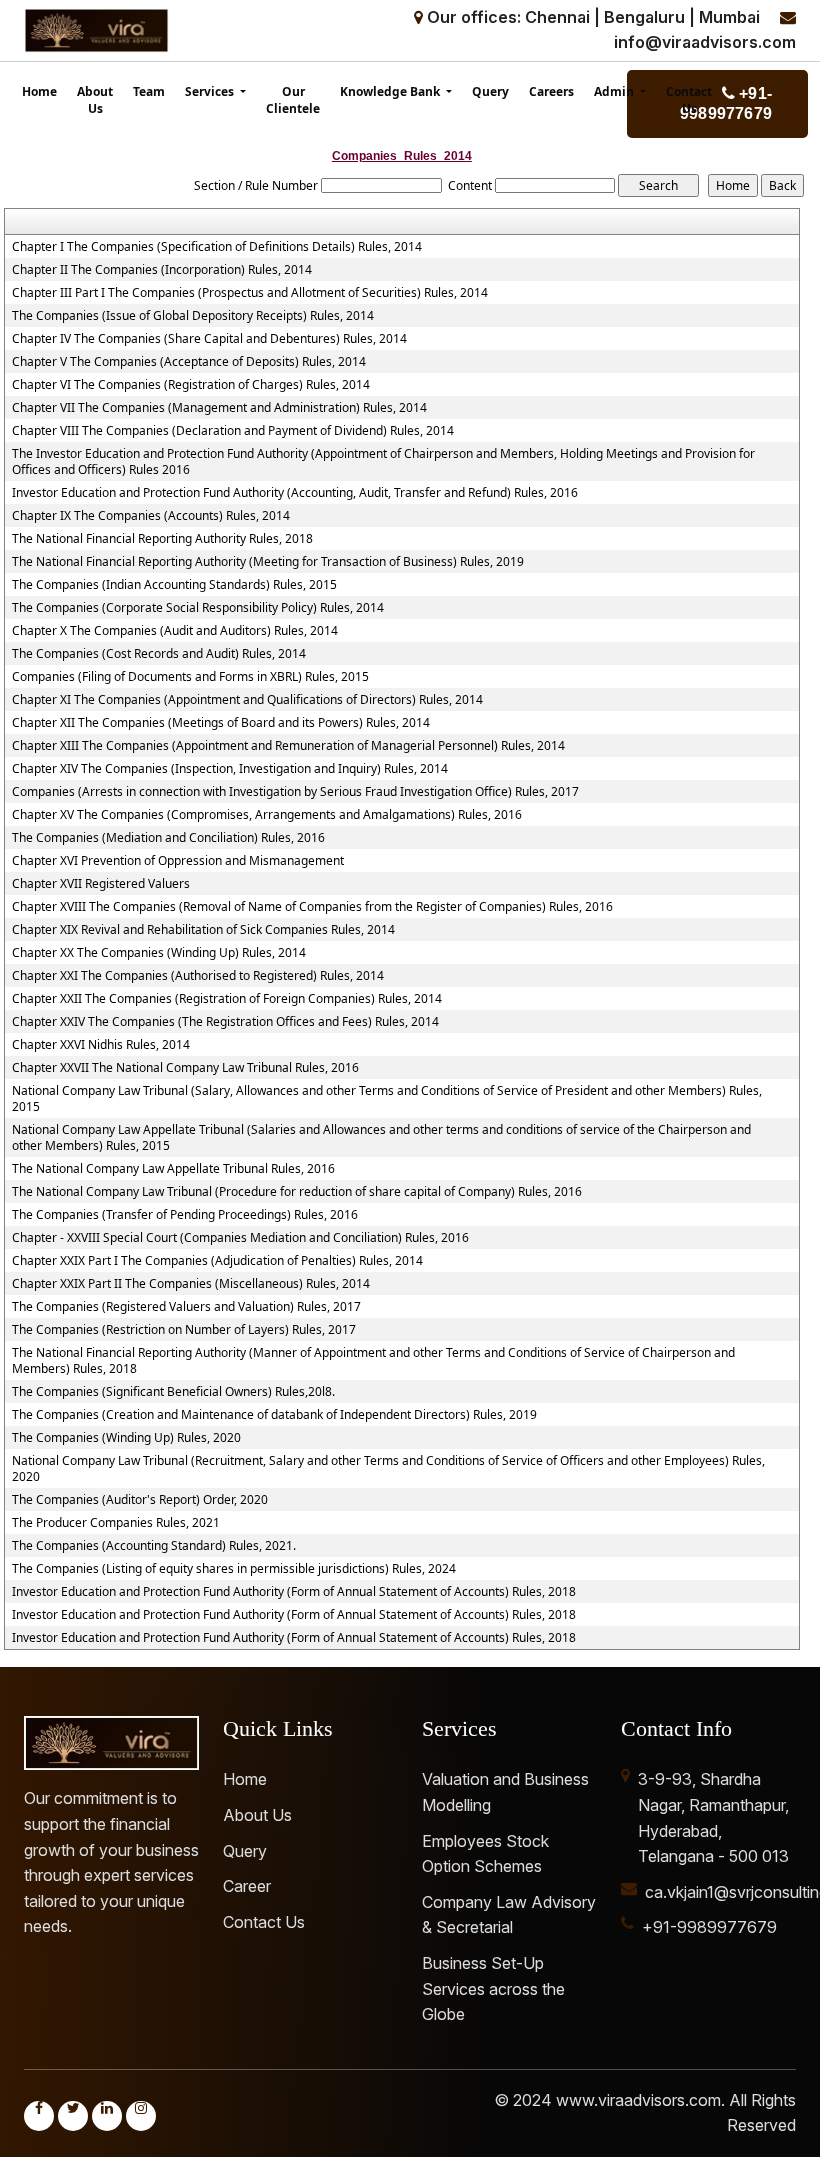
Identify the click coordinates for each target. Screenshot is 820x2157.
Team (149, 91)
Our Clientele (293, 100)
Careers (551, 91)
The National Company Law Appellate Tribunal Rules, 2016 (173, 1169)
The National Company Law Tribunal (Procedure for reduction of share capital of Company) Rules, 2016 (297, 1192)
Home (39, 91)
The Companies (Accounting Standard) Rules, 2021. (154, 1546)
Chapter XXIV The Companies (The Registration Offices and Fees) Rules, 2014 (225, 1022)
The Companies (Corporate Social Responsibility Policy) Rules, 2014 (198, 608)
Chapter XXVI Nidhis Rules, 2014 (101, 1045)
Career (247, 1886)
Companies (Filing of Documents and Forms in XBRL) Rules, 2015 (190, 677)
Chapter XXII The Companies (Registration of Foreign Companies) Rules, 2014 (227, 999)
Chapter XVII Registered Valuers (101, 884)
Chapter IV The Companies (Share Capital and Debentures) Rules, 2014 (209, 339)
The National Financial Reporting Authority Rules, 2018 (162, 539)
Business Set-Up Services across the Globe (493, 1988)
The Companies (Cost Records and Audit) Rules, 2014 (159, 654)
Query (490, 91)
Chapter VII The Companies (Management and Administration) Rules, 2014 (219, 408)
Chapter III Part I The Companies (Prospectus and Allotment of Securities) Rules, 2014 (250, 293)
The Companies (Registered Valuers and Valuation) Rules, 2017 (186, 1307)
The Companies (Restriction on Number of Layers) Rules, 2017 (184, 1330)
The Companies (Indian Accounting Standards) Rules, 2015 (174, 585)
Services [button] (211, 91)
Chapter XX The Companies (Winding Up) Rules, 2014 (159, 953)
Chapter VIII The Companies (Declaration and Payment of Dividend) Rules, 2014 (233, 431)
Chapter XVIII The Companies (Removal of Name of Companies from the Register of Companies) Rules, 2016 (312, 907)
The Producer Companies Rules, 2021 (116, 1523)
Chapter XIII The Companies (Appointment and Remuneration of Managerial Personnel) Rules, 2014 (288, 746)
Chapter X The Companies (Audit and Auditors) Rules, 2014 (175, 631)
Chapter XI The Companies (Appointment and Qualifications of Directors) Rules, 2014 (247, 700)
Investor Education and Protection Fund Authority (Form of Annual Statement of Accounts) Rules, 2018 (294, 1592)
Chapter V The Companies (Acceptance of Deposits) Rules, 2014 (189, 362)
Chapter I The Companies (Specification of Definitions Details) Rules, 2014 (217, 247)
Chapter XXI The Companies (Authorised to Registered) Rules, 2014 (198, 976)
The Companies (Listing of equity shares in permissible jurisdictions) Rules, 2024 (234, 1569)
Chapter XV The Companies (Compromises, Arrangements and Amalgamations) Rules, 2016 (267, 815)
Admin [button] (615, 91)
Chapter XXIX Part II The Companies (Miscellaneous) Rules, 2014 (191, 1284)
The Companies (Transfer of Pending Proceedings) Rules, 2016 (185, 1215)
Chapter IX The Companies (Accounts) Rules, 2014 (151, 516)
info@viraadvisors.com (705, 42)
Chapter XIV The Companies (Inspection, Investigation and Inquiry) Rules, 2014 (230, 769)
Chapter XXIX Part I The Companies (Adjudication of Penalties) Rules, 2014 (217, 1261)
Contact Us (689, 100)
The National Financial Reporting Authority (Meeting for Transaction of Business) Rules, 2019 (268, 562)
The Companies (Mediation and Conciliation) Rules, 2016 (168, 838)
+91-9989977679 (709, 1927)
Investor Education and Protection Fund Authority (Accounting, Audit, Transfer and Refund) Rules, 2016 (295, 493)
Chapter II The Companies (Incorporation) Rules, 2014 (162, 270)
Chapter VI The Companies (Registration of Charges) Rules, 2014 (191, 385)
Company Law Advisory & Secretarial (509, 1915)
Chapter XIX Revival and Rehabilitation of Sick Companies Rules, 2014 (203, 930)
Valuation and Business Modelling (505, 1792)
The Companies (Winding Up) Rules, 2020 (126, 1438)
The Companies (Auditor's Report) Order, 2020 (140, 1500)
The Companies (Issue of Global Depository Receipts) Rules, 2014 (193, 316)
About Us (95, 100)
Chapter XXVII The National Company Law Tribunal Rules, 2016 (185, 1068)
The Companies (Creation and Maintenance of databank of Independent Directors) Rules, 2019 (274, 1415)
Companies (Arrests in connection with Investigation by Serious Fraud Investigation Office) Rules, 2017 (295, 792)
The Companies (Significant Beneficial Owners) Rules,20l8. (173, 1392)
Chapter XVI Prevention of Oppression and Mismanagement (178, 861)
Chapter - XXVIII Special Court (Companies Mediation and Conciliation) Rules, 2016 (240, 1238)
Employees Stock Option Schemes (485, 1854)
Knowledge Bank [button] (391, 91)
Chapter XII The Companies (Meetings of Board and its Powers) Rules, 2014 (221, 723)
